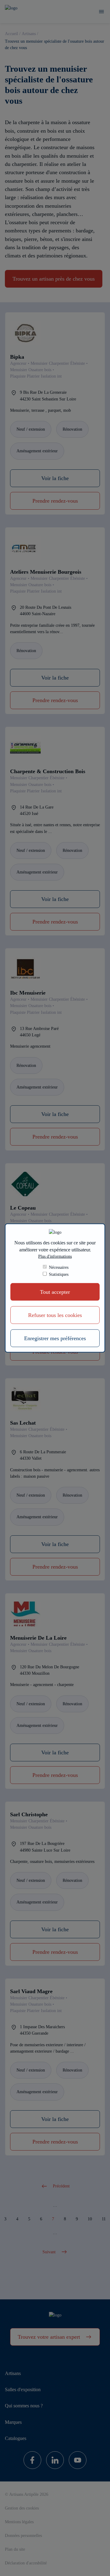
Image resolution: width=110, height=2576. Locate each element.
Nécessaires (59, 1267)
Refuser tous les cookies (55, 1315)
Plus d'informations (55, 1256)
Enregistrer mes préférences (55, 1338)
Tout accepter (55, 1292)
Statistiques (59, 1274)
